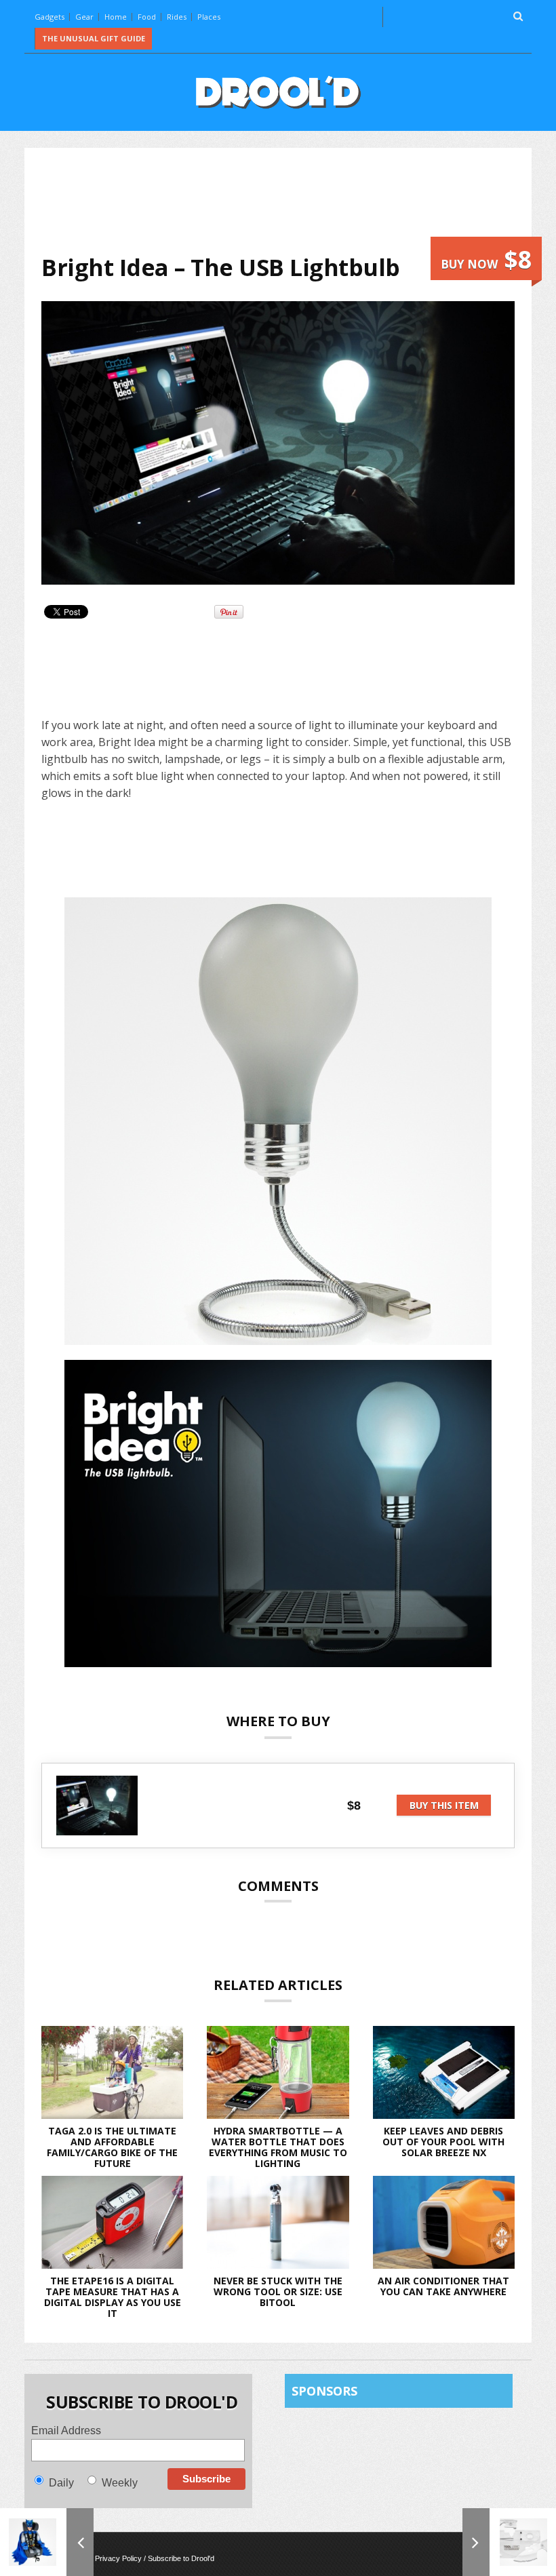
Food (147, 17)
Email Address (66, 2431)
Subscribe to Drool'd (181, 2558)
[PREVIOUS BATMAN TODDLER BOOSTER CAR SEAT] (47, 2542)
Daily (61, 2483)
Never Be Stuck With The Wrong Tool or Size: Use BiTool (278, 2291)
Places (209, 17)
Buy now (486, 259)
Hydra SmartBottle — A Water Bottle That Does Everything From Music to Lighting (278, 2147)
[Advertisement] (288, 201)
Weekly (120, 2483)
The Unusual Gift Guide (94, 38)
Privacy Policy (118, 2558)
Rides (177, 17)
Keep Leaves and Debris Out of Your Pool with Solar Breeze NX (443, 2142)
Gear (84, 17)
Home (116, 17)
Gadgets (49, 17)
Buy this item (444, 1805)
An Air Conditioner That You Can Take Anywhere (443, 2286)
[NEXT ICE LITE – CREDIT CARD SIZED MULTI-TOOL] (509, 2542)
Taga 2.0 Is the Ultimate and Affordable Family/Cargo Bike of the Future (112, 2147)
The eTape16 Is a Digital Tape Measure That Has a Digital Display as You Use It (113, 2297)
